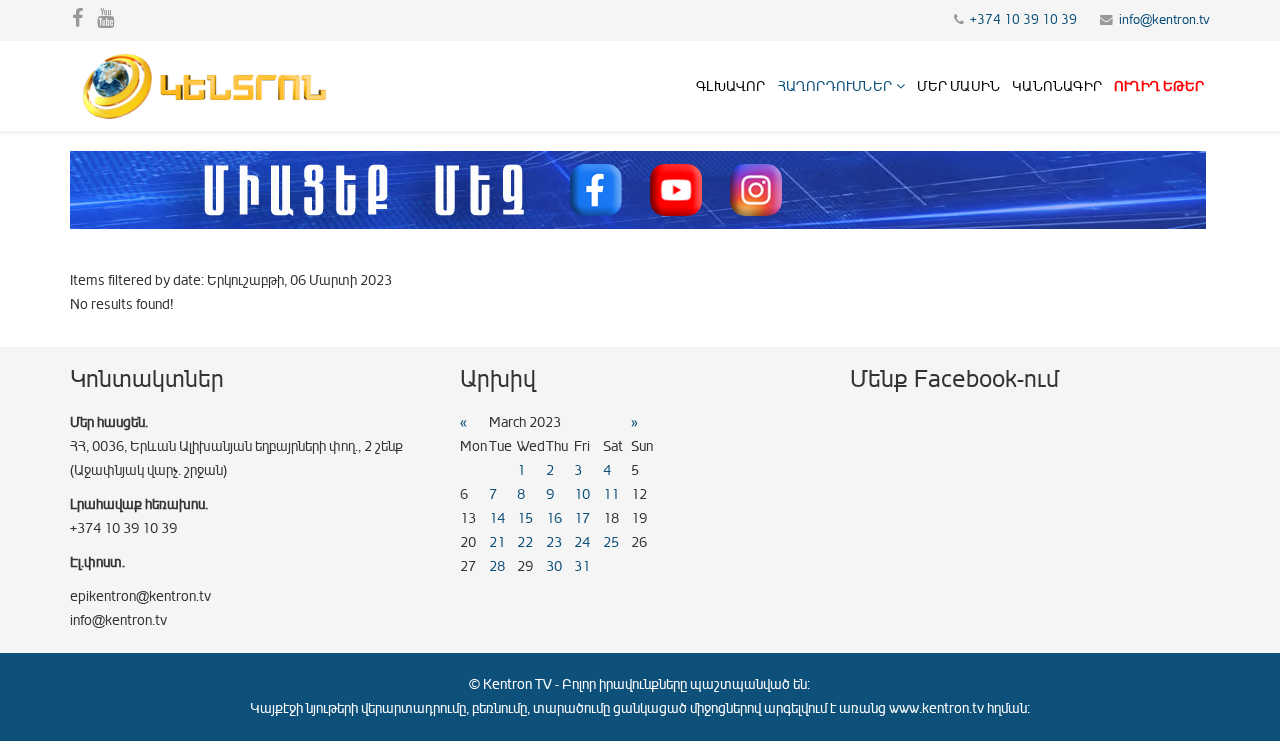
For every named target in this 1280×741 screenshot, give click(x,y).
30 (554, 566)
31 (582, 566)
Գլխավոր (730, 86)
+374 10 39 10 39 (1023, 20)
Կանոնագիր (1057, 86)
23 (554, 542)
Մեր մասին (958, 86)
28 (497, 566)
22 (525, 542)
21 (497, 542)
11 (611, 494)
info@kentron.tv (1164, 20)
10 (582, 494)
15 (525, 518)
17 (582, 518)
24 (582, 542)
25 (611, 542)
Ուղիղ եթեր (1159, 86)
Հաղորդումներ (835, 86)
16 (554, 518)
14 (497, 518)
